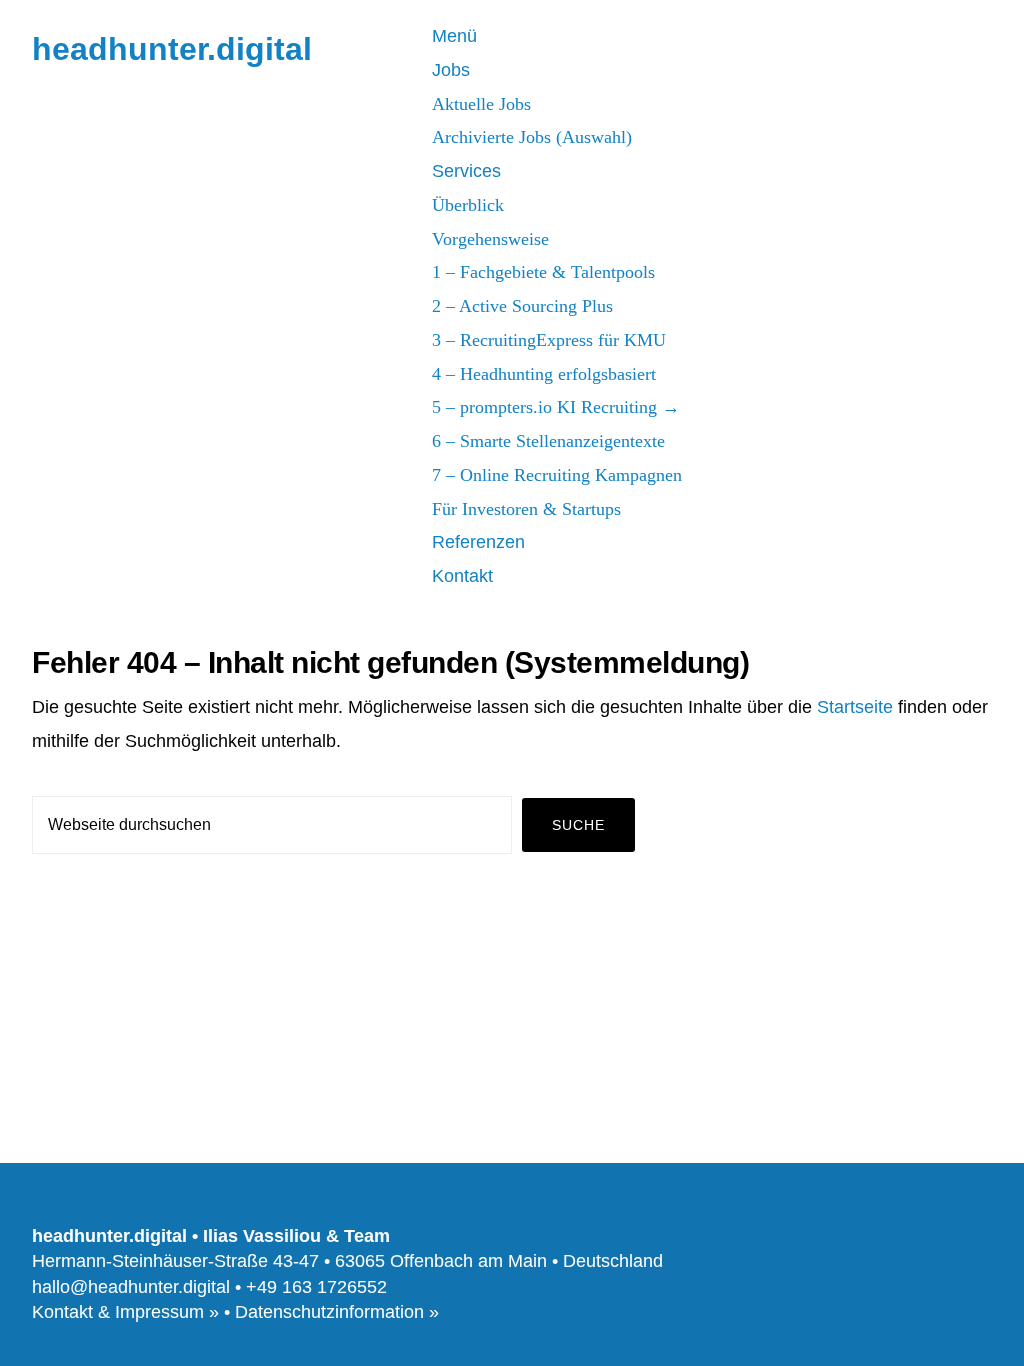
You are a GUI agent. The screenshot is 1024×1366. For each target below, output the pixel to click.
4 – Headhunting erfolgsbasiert (544, 374)
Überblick (468, 205)
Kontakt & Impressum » (125, 1312)
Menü (454, 36)
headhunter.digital (172, 49)
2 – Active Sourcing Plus (522, 306)
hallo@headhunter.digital (131, 1287)
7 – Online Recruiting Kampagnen (557, 475)
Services (466, 171)
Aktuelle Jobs (481, 104)
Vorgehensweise (490, 239)
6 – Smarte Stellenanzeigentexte (548, 441)
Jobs (451, 70)
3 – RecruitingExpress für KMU (549, 340)
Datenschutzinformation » (337, 1312)
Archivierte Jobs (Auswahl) (532, 137)
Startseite (855, 707)
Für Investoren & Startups (526, 509)
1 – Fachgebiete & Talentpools (543, 272)
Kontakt (462, 576)
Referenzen (478, 542)
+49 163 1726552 (316, 1287)
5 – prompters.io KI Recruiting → (556, 407)
